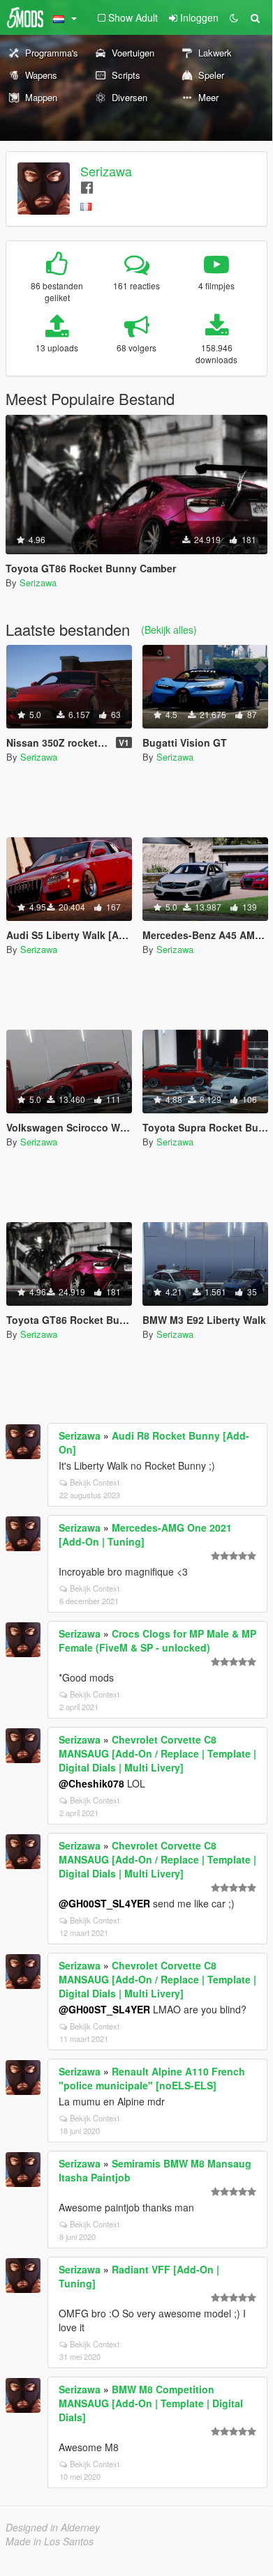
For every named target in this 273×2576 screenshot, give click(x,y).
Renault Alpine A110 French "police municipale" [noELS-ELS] (152, 2078)
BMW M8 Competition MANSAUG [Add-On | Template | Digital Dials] (151, 2403)
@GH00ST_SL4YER (104, 1903)
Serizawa (106, 171)
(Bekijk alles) (169, 630)
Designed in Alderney (53, 2527)
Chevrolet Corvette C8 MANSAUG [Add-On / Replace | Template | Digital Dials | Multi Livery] (157, 1753)
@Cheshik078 (91, 1783)
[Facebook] (87, 186)
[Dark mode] (234, 17)
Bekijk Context (95, 1482)
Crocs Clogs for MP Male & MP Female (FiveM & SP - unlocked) (157, 1640)
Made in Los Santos (50, 2541)
